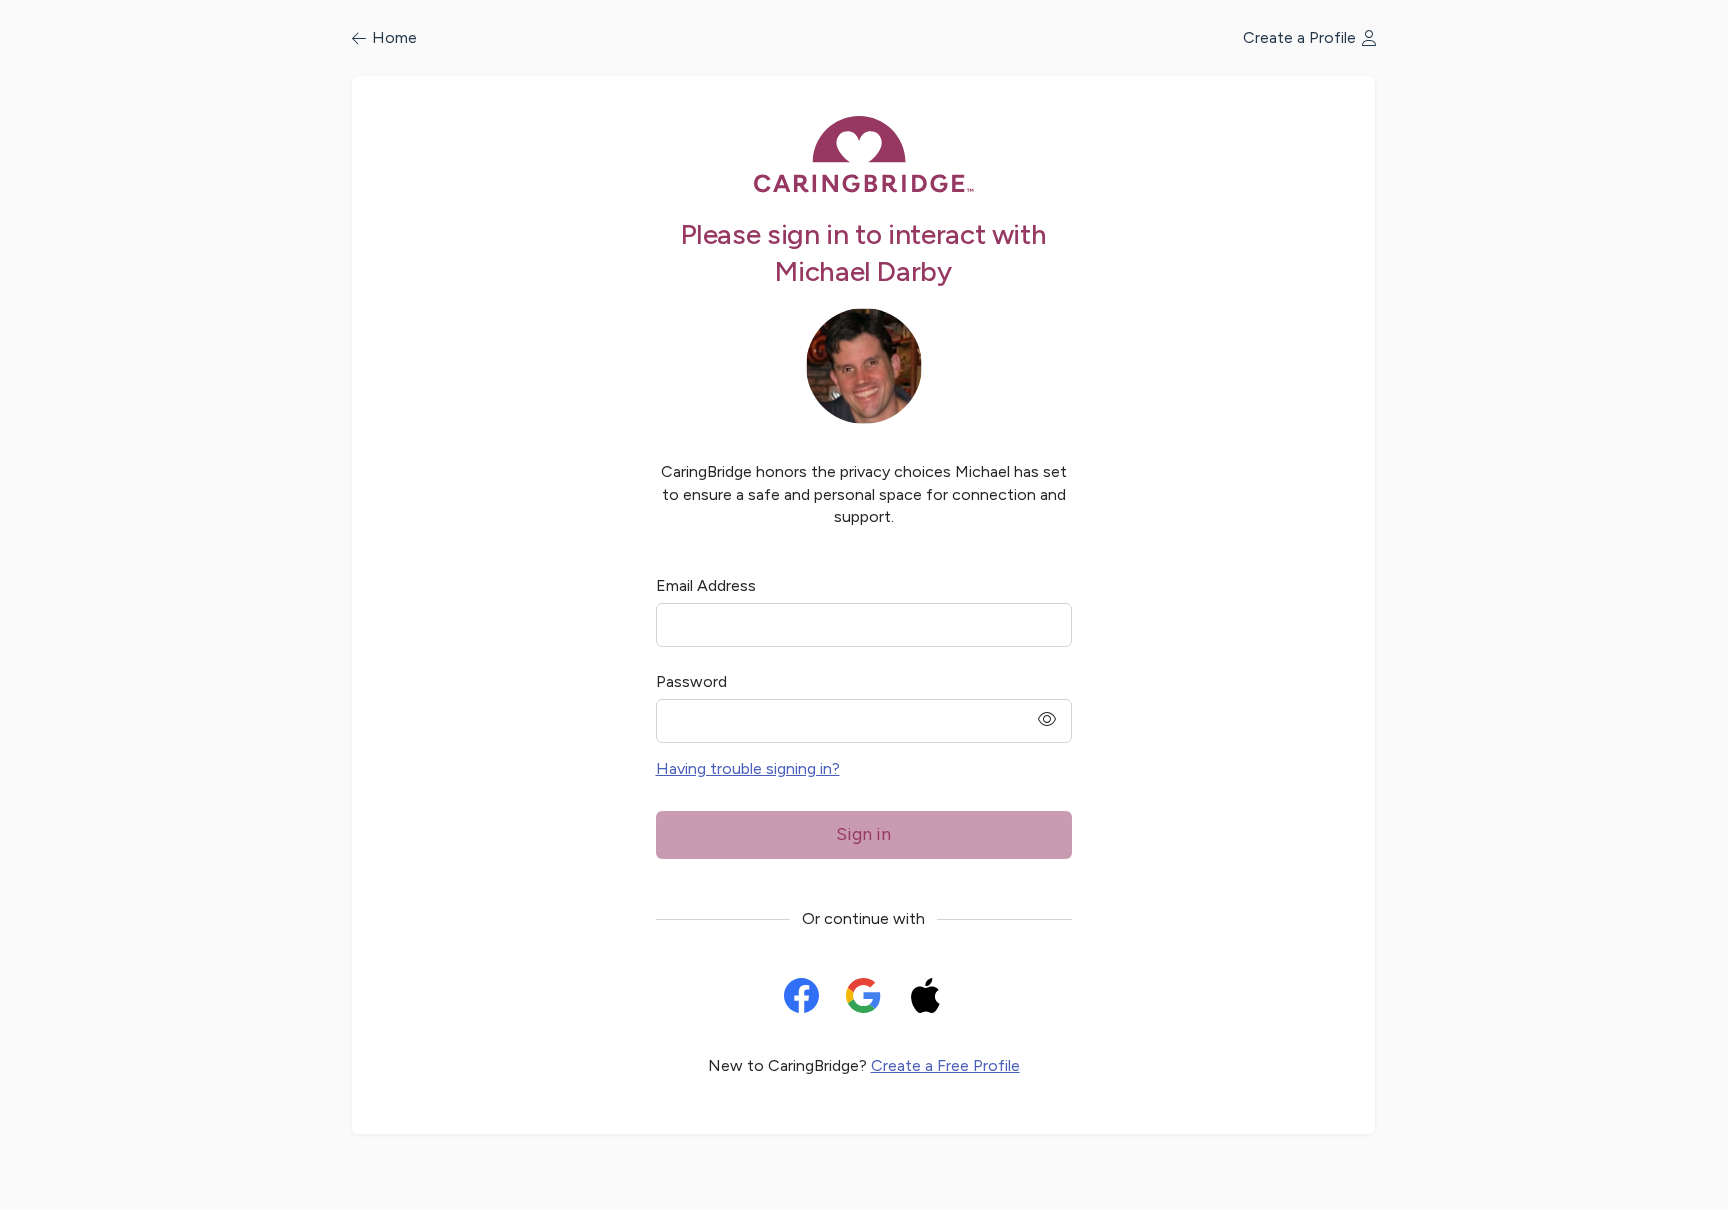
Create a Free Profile (945, 1065)
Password (691, 681)
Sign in (863, 834)
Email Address (706, 585)
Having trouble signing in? (748, 768)
